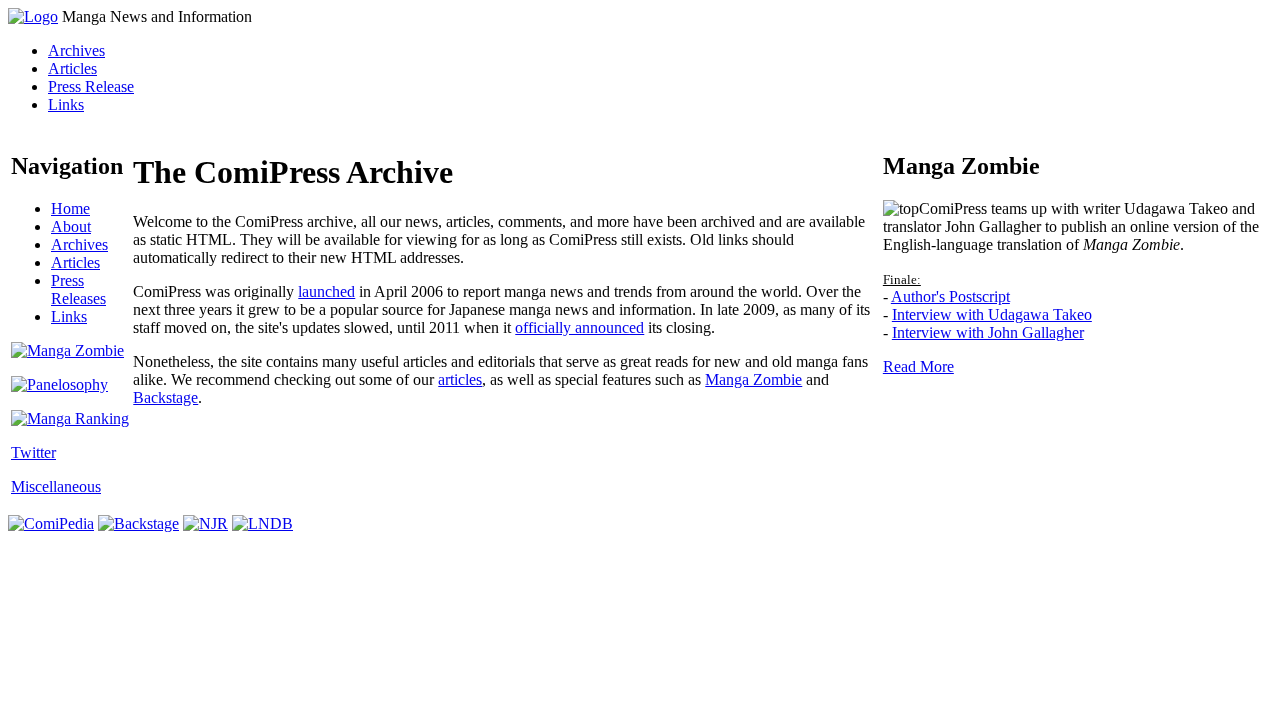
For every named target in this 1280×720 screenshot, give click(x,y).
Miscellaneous (56, 486)
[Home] (33, 16)
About (71, 226)
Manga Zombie (753, 379)
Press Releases (78, 289)
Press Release (91, 86)
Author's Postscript (950, 296)
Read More (918, 366)
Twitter (33, 452)
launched (326, 291)
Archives (76, 50)
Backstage (165, 397)
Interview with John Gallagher (988, 332)
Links (66, 104)
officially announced (579, 327)
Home (70, 208)
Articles (72, 68)
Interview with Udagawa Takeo (992, 314)
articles (460, 379)
